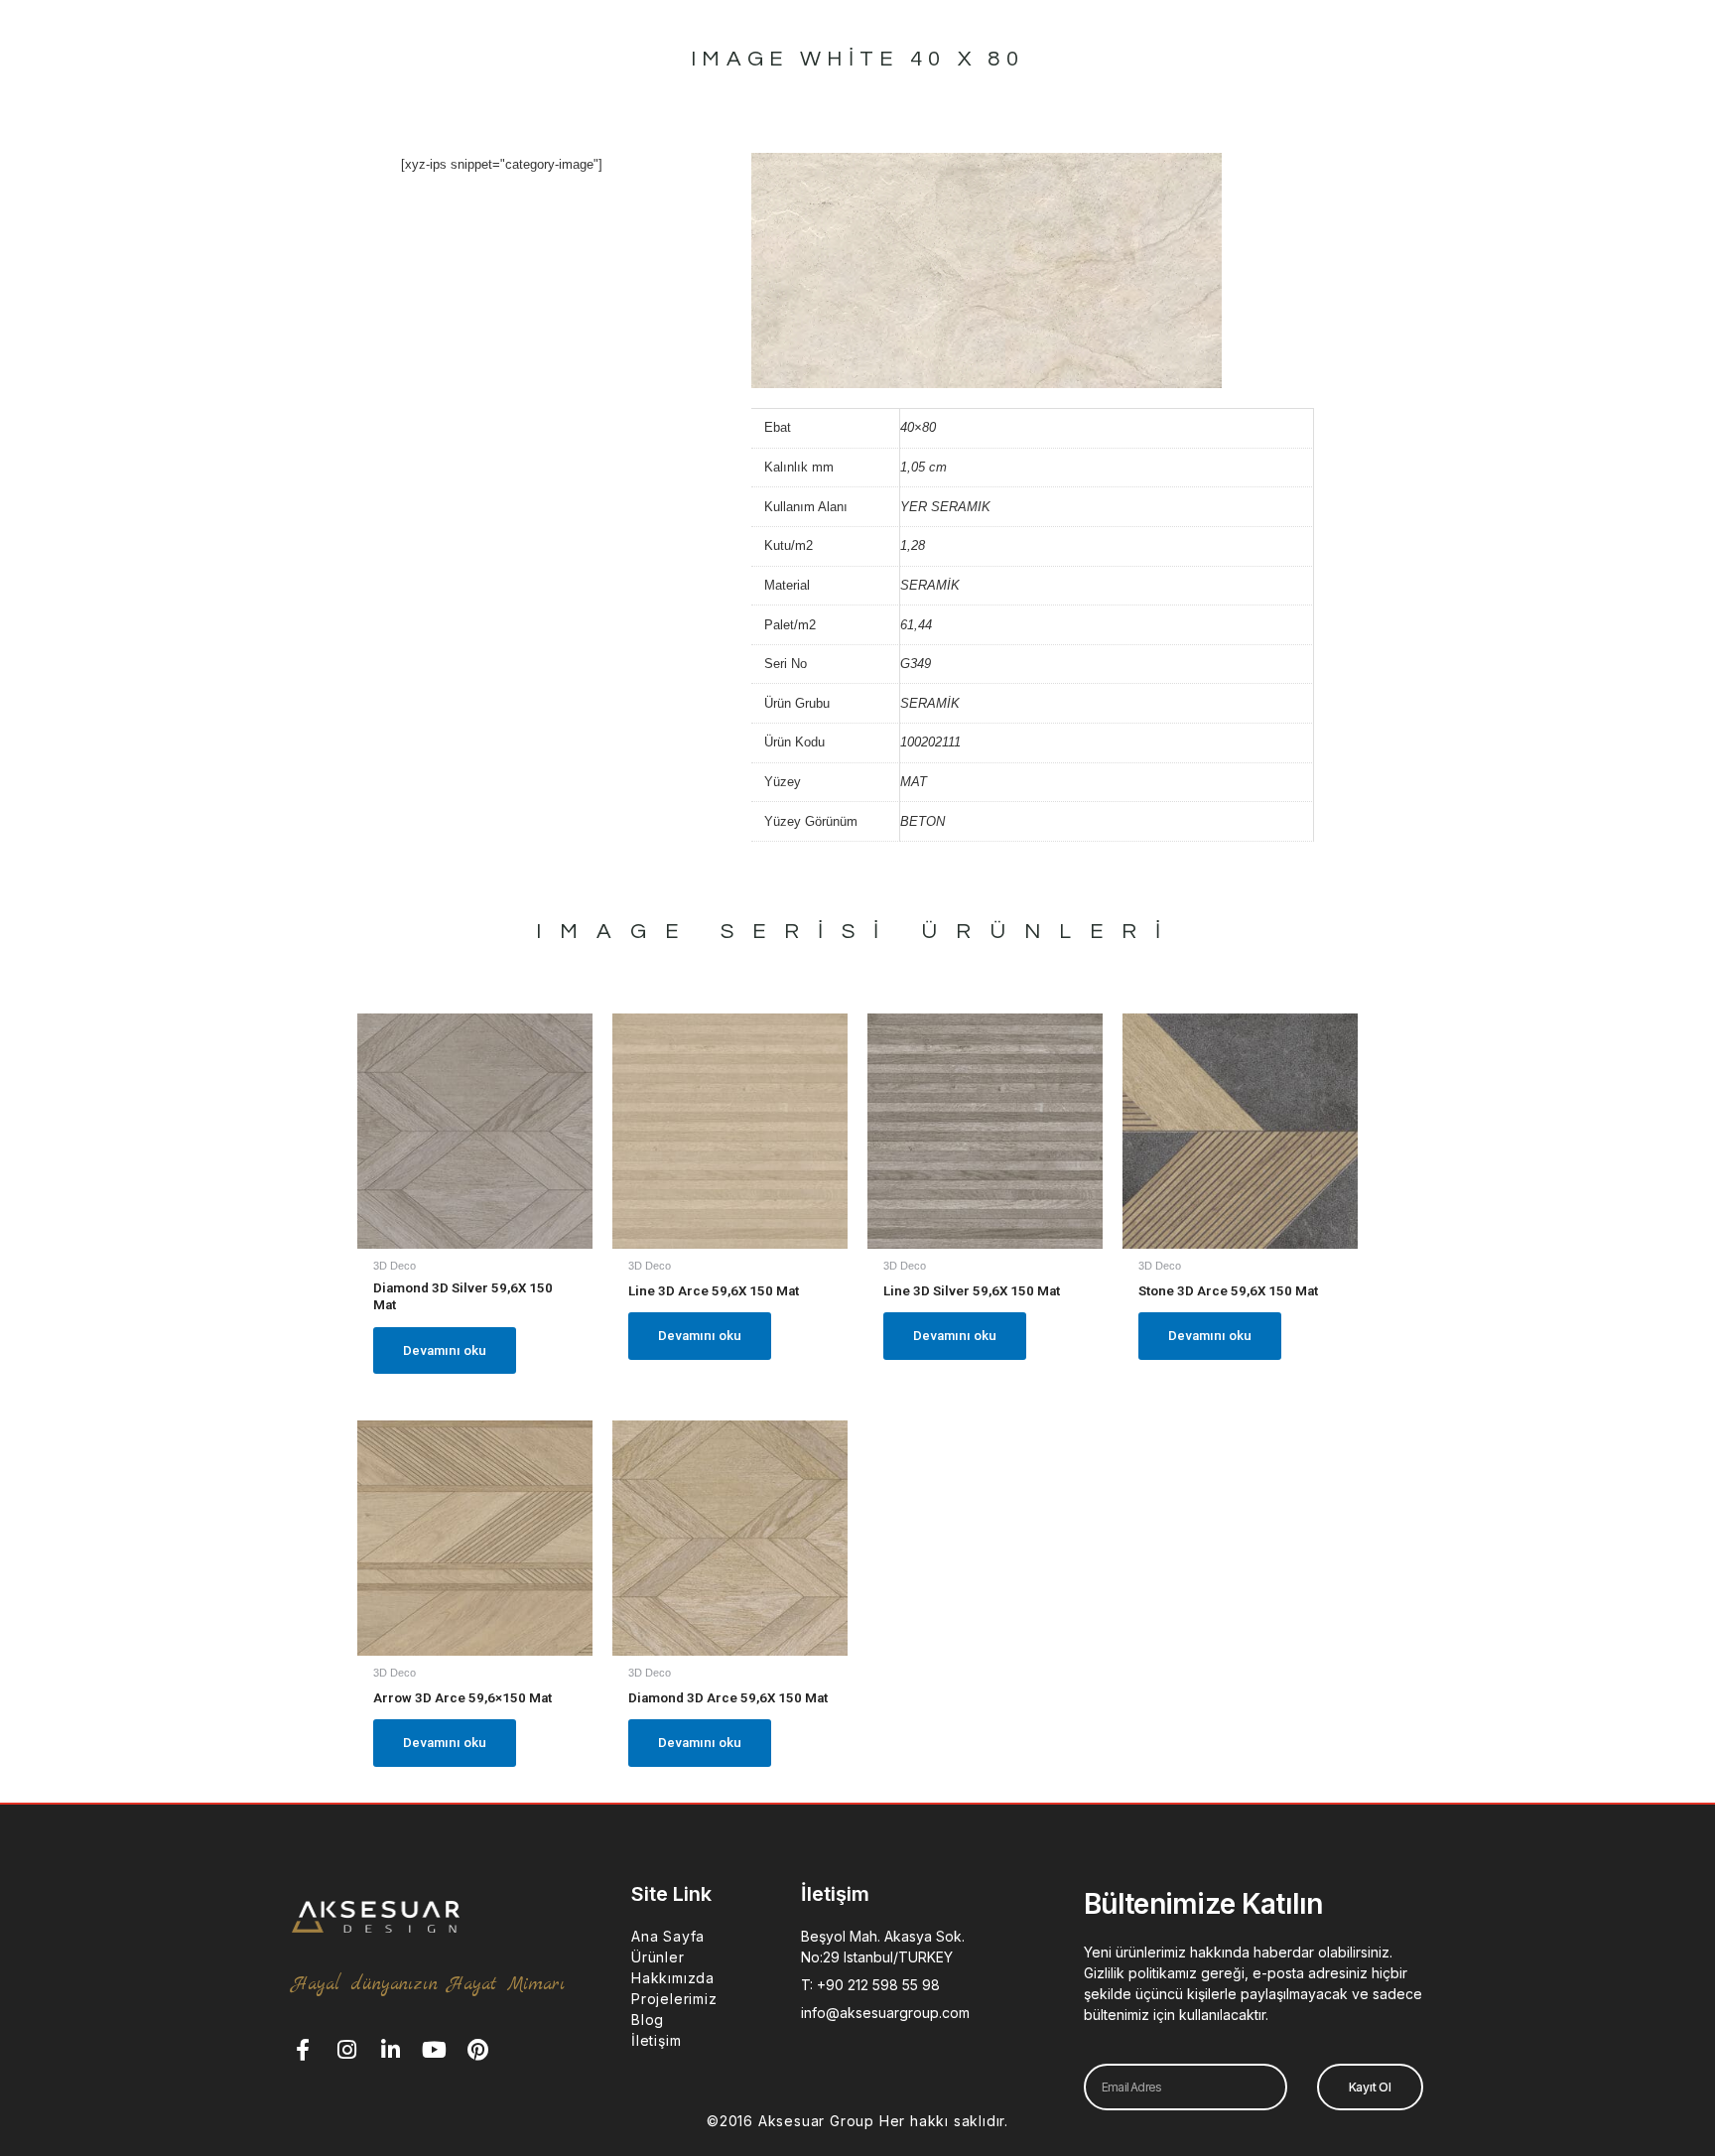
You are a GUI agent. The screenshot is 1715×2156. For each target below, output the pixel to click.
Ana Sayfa (668, 1936)
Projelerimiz (674, 1999)
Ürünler (658, 1957)
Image (616, 932)
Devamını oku (445, 1350)
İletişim (656, 2040)
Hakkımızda (673, 1978)
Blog (648, 2020)
